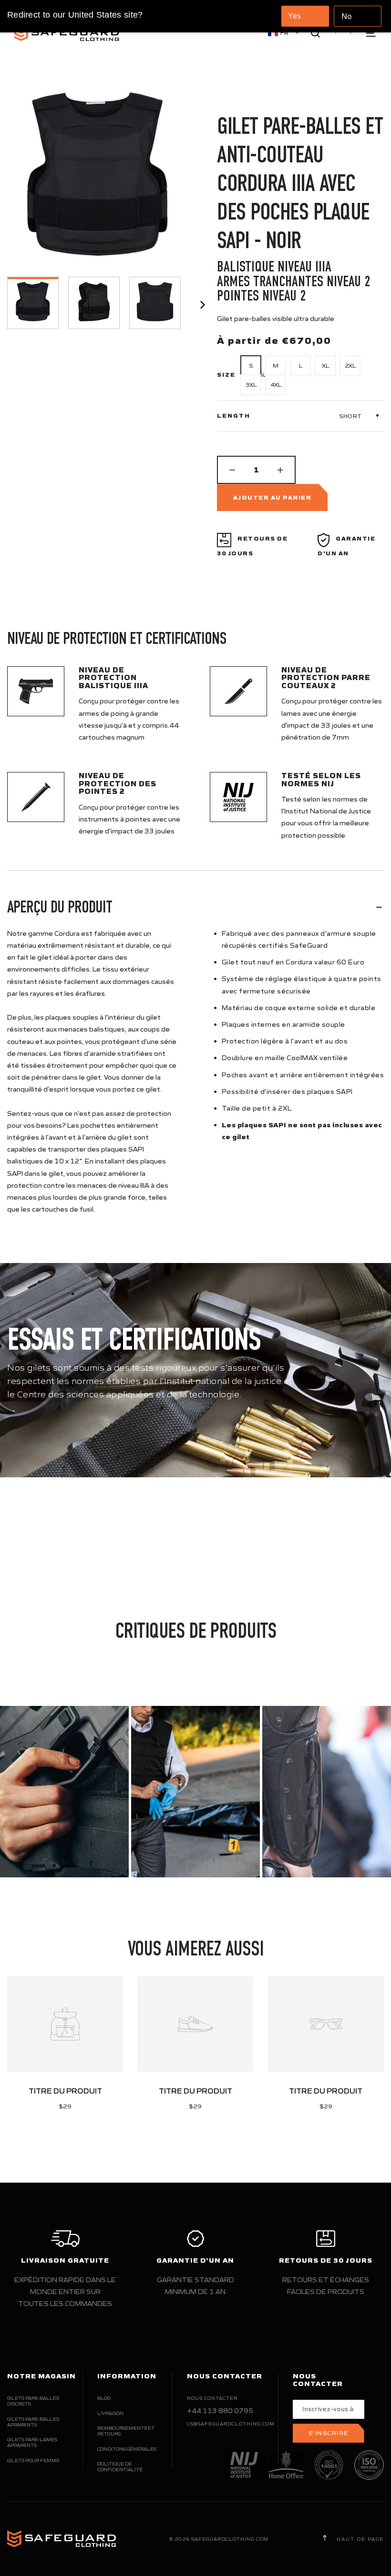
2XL (350, 366)
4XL (276, 385)
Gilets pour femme (33, 2461)
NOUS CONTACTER (212, 2398)
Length (234, 416)
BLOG (104, 2398)
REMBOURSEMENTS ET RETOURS (126, 2431)
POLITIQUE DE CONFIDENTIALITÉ (120, 2467)
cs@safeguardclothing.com (231, 2424)
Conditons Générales (127, 2449)
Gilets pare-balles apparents (33, 2422)
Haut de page (359, 2539)
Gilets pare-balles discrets (33, 2401)
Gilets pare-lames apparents (32, 2442)
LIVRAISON (110, 2413)
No (347, 16)
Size (226, 375)
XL (325, 366)
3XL (251, 385)
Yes (295, 16)
